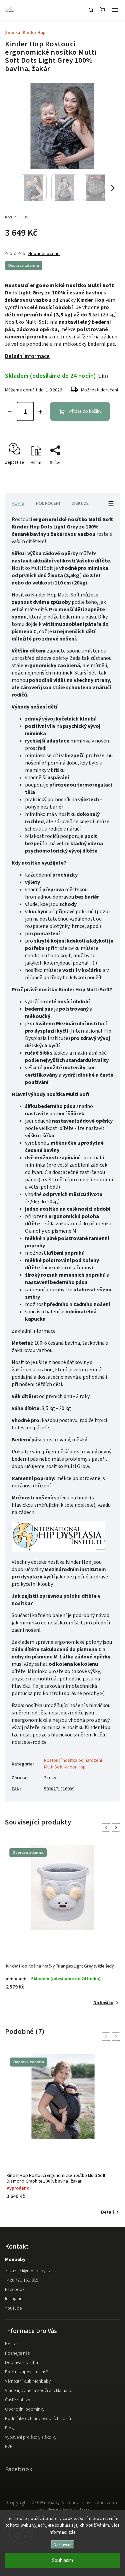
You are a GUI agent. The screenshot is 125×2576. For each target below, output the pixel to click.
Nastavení (62, 2544)
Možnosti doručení (99, 390)
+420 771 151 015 (22, 2280)
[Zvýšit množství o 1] (40, 412)
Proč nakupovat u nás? (26, 2372)
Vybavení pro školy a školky (31, 2437)
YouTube (13, 2308)
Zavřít (104, 474)
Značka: (25, 33)
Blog (9, 2428)
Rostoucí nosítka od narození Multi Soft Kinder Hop (73, 1764)
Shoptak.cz (81, 2509)
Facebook (15, 2290)
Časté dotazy (17, 2400)
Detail (107, 2212)
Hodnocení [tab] (48, 503)
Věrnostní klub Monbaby (28, 2381)
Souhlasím (62, 2560)
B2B (9, 2447)
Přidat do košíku (85, 411)
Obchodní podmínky (25, 2409)
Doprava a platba (21, 2363)
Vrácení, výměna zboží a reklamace (38, 2391)
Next (117, 1827)
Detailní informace (27, 356)
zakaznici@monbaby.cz (28, 2271)
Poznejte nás (17, 2353)
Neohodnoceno (44, 254)
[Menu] (115, 10)
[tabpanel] (62, 1926)
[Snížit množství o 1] (10, 412)
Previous (107, 1827)
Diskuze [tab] (80, 503)
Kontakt (12, 2344)
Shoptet (53, 2509)
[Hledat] (91, 10)
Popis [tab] (18, 503)
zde (72, 2532)
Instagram (14, 2299)
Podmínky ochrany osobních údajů (38, 2419)
